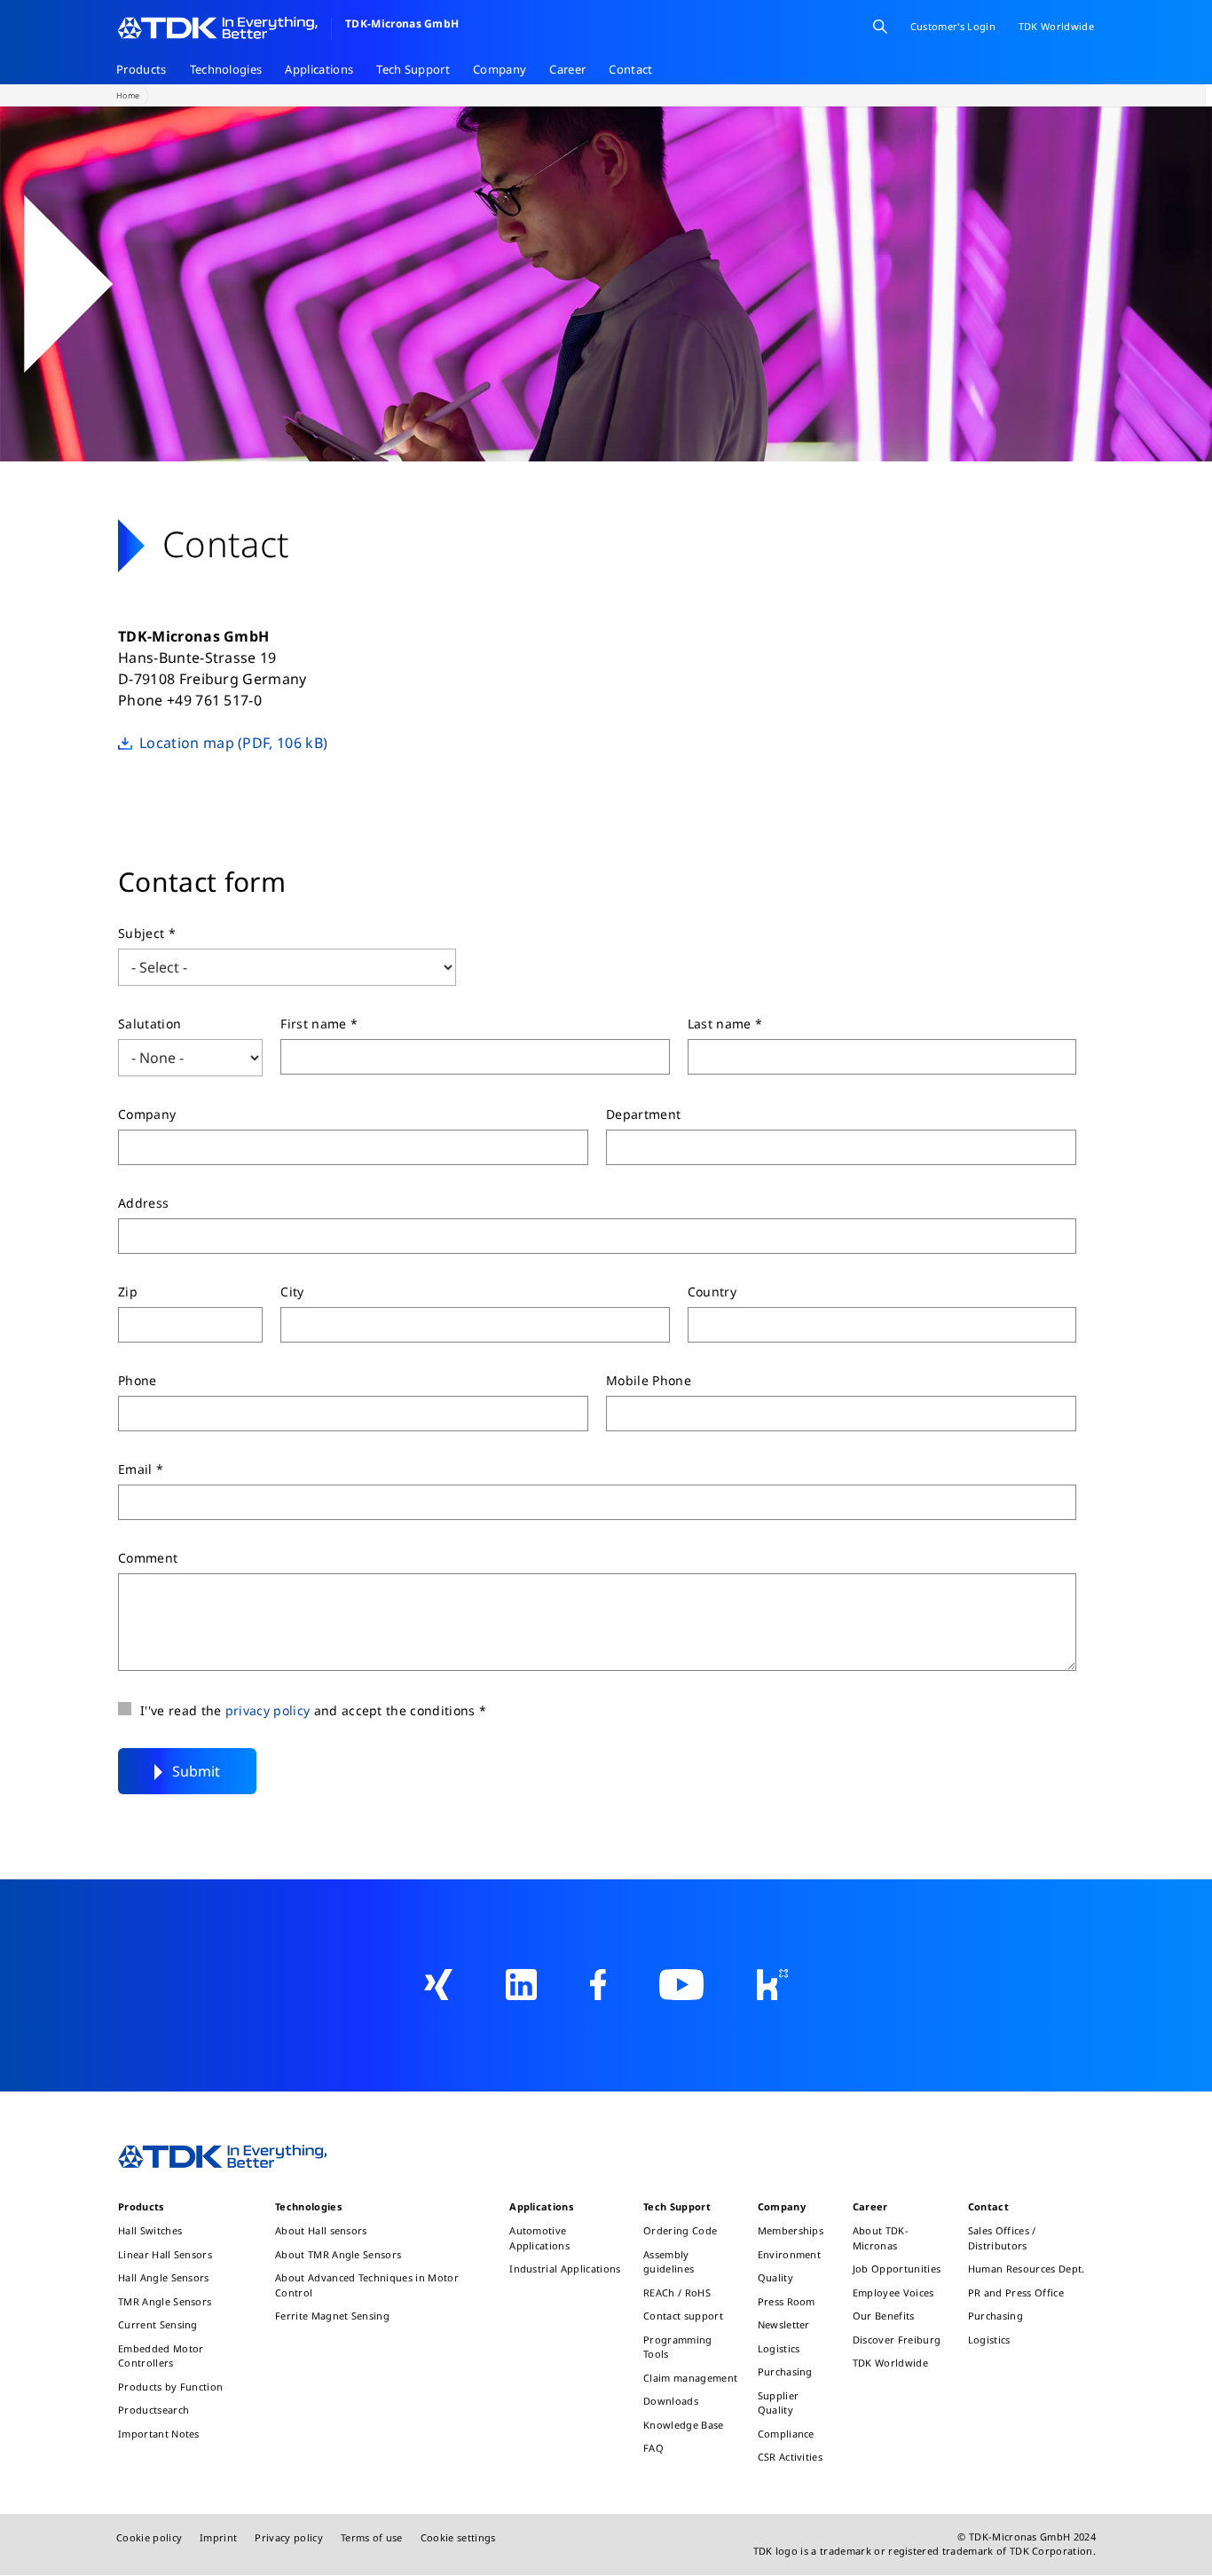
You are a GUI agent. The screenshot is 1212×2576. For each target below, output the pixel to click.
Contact (630, 69)
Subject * (147, 933)
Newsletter (784, 2324)
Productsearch (153, 2410)
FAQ (653, 2448)
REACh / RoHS (677, 2292)
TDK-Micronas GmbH (402, 24)
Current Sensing (158, 2324)
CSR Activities (790, 2457)
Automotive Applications (539, 2238)
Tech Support (413, 69)
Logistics (779, 2348)
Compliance (786, 2434)
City (292, 1292)
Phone (138, 1380)
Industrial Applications (565, 2269)
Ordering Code (680, 2230)
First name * (319, 1024)
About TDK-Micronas (881, 2238)
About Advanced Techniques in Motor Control (367, 2285)
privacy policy (268, 1710)
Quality (775, 2277)
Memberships (791, 2230)
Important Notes (159, 2434)
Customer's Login (953, 26)
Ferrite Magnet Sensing (332, 2316)
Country (712, 1292)
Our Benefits (884, 2316)
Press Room (787, 2301)
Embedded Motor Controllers (161, 2356)
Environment (790, 2254)
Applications (319, 69)
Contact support (683, 2316)
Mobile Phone (649, 1380)
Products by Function (170, 2387)
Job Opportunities (897, 2269)
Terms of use (372, 2537)
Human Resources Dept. (1027, 2269)
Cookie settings (458, 2537)
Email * (141, 1469)
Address (143, 1203)
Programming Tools (678, 2347)
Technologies (226, 69)
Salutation (150, 1024)
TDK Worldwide (890, 2363)
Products (142, 69)
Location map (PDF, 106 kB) (233, 743)
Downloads (671, 2401)
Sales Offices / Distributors (1002, 2238)
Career (567, 69)
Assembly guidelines (669, 2262)
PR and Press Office (1016, 2292)
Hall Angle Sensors (164, 2277)
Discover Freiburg (897, 2340)
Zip (128, 1292)
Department (643, 1114)
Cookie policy (149, 2537)
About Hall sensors (321, 2230)
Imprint (218, 2537)
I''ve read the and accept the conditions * (313, 1710)
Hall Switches (150, 2230)
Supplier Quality (779, 2403)
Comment (148, 1558)
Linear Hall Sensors (165, 2254)
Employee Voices (893, 2292)
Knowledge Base (683, 2425)
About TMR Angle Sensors (338, 2254)
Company (500, 69)
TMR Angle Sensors (165, 2301)
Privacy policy (288, 2537)
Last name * (725, 1024)
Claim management (690, 2378)
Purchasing (785, 2371)
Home (128, 95)
